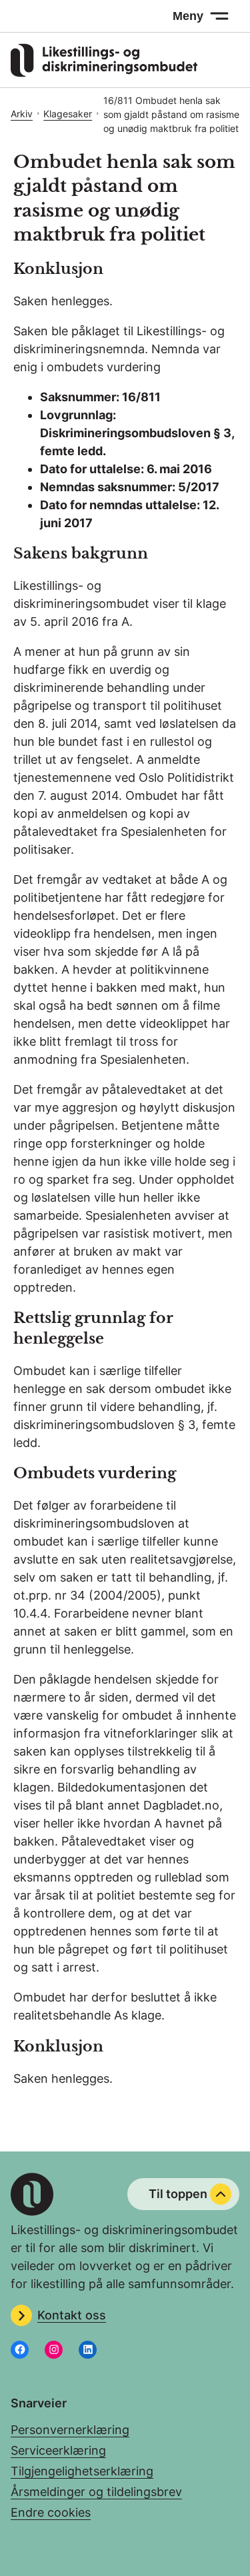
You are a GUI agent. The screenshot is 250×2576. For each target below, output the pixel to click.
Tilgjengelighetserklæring (82, 2471)
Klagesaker (68, 114)
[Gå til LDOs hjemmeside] (104, 73)
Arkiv (22, 114)
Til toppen (178, 2194)
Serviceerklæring (58, 2450)
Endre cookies (51, 2512)
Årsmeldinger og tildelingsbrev (96, 2492)
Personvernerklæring (70, 2430)
